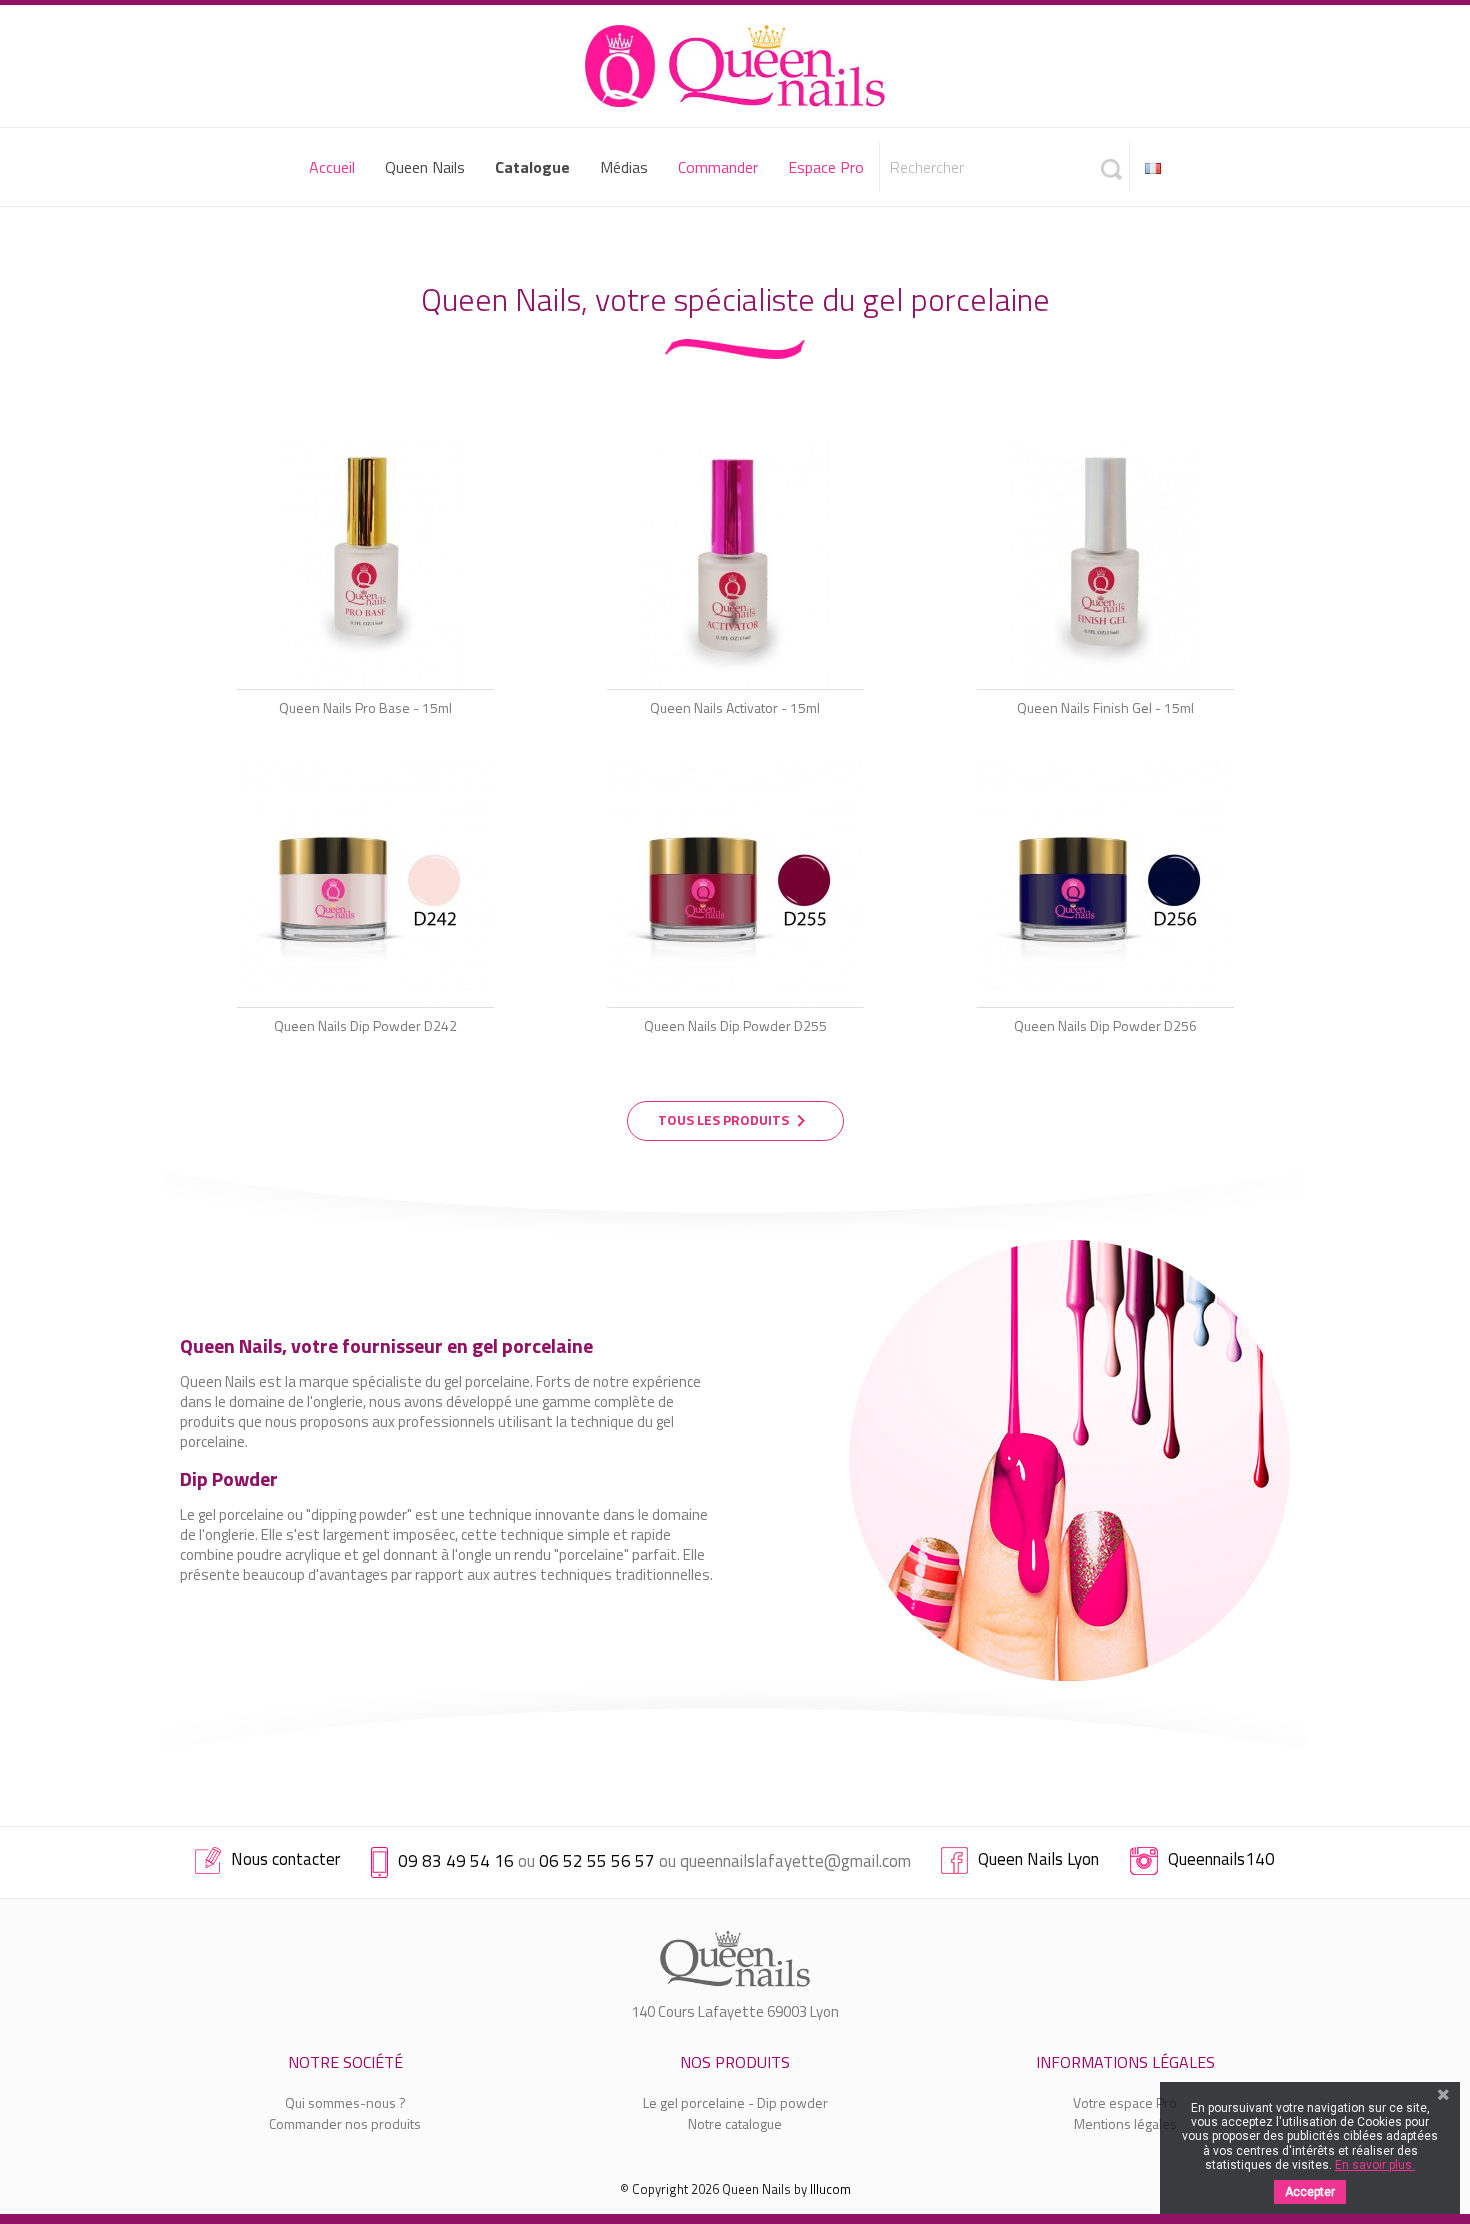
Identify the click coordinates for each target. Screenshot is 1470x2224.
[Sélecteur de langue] (1153, 167)
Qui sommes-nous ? (345, 2102)
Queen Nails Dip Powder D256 (1105, 1025)
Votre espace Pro (1125, 2102)
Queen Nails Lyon (1038, 1859)
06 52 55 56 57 (597, 1861)
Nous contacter (285, 1859)
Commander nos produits (345, 2123)
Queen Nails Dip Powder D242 (365, 1025)
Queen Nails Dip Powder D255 (735, 1025)
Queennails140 (1221, 1859)
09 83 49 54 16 (456, 1861)
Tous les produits (735, 1120)
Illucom (830, 2189)
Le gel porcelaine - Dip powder (735, 2102)
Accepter (1310, 2192)
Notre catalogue (735, 2123)
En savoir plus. (1375, 2165)
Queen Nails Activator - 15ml (735, 707)
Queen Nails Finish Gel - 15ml (1105, 707)
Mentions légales (1125, 2123)
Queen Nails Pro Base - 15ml (365, 707)
